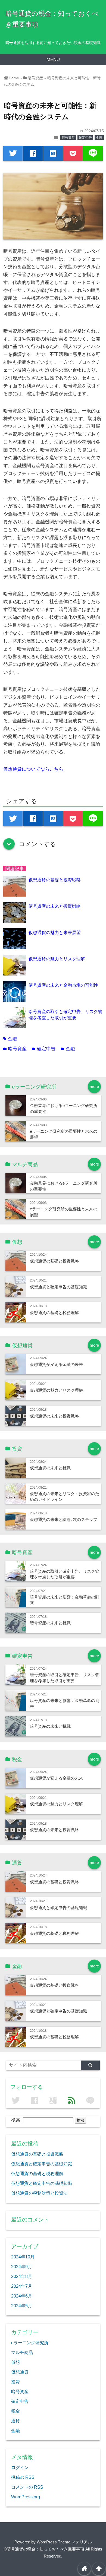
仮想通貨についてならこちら (33, 769)
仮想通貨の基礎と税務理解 (54, 1313)
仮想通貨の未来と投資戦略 (54, 1416)
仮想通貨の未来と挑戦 (50, 1468)
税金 (15, 2411)
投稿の (23, 2477)
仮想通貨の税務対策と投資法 (39, 2193)
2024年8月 (22, 2276)
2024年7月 (22, 2286)
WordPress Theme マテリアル (64, 2542)
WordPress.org (26, 2497)
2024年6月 (22, 2296)
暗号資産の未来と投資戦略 (55, 906)
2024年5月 (22, 2306)
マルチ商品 (22, 2352)
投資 (15, 2382)
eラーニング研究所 (30, 2343)
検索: (16, 2120)
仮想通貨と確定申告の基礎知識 (58, 1287)
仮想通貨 (20, 2372)
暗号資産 (68, 138)
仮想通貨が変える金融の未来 (56, 1364)
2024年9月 (22, 2267)
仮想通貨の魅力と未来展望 (55, 932)
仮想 (15, 2362)
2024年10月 (23, 2257)
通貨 (15, 2421)
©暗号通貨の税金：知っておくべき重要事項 (44, 2549)
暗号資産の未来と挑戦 (50, 1623)
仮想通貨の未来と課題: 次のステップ (64, 1519)
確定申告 (85, 138)
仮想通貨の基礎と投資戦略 (55, 880)
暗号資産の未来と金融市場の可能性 (63, 985)
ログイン (20, 2467)
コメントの (27, 2487)
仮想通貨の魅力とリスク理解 (57, 959)
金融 (99, 138)
